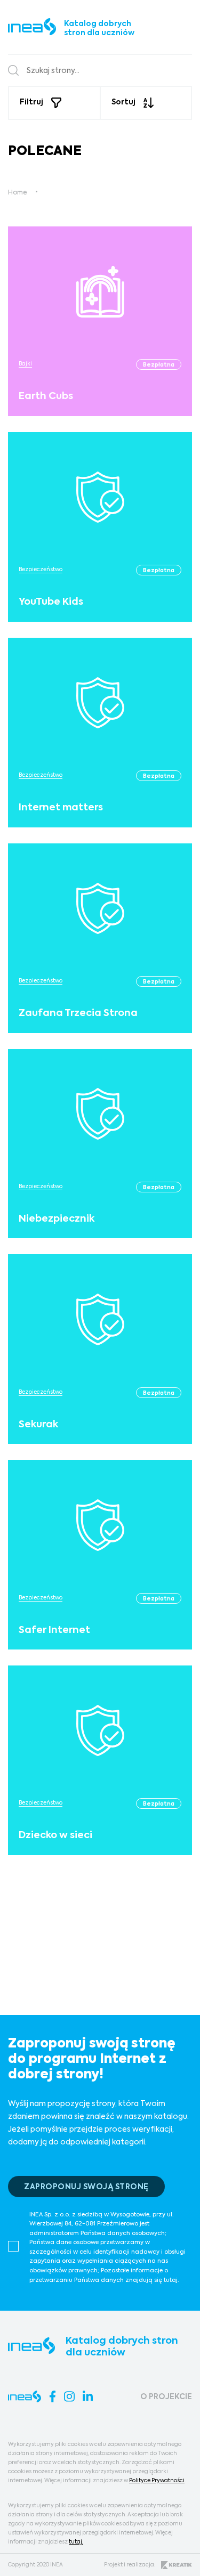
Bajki (25, 364)
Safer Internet (54, 1630)
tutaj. (76, 2542)
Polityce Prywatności (157, 2481)
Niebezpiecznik (57, 1219)
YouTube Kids (51, 602)
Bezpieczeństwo (41, 570)
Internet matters (61, 808)
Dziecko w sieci (55, 1835)
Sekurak (38, 1425)
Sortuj (123, 102)
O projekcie (166, 2397)
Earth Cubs (46, 396)
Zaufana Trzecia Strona (78, 1013)
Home (17, 193)
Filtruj (31, 102)
